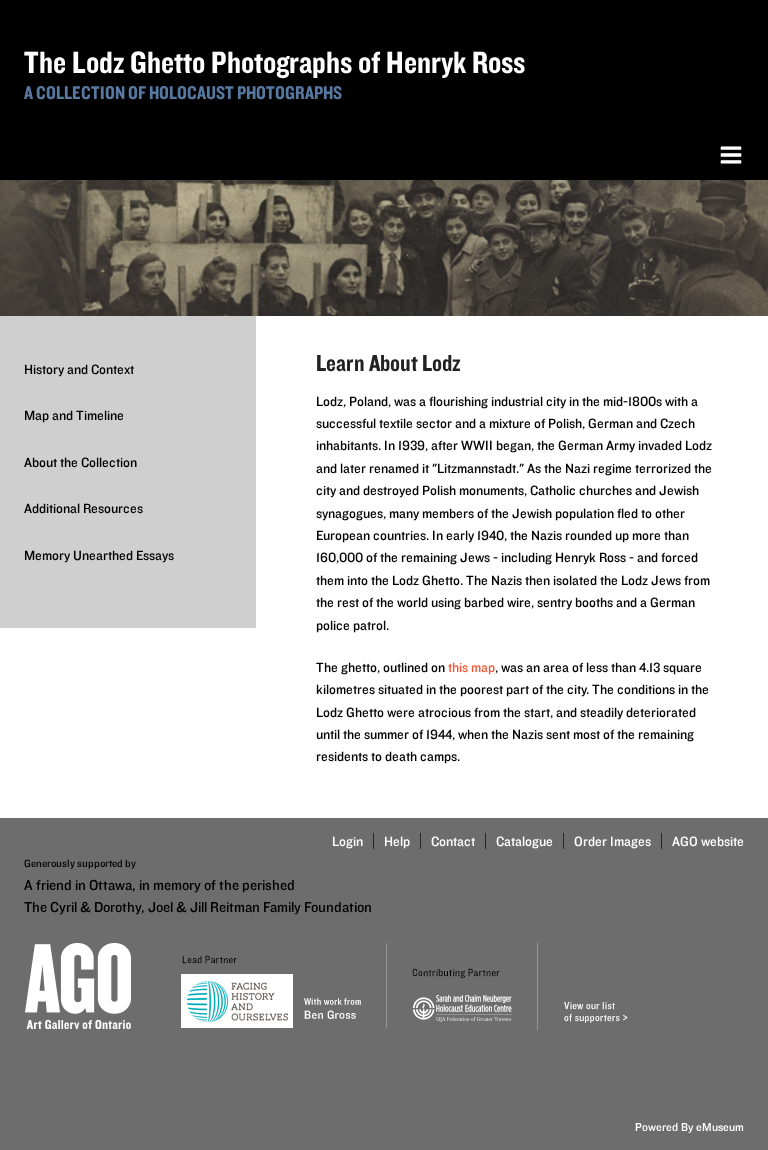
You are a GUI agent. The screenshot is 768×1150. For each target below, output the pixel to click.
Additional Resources (83, 508)
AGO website (708, 841)
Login (347, 841)
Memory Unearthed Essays (99, 555)
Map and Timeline (74, 415)
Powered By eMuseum (689, 1126)
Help (397, 841)
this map (471, 667)
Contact (453, 841)
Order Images (612, 841)
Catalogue (524, 841)
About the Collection (80, 462)
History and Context (79, 369)
